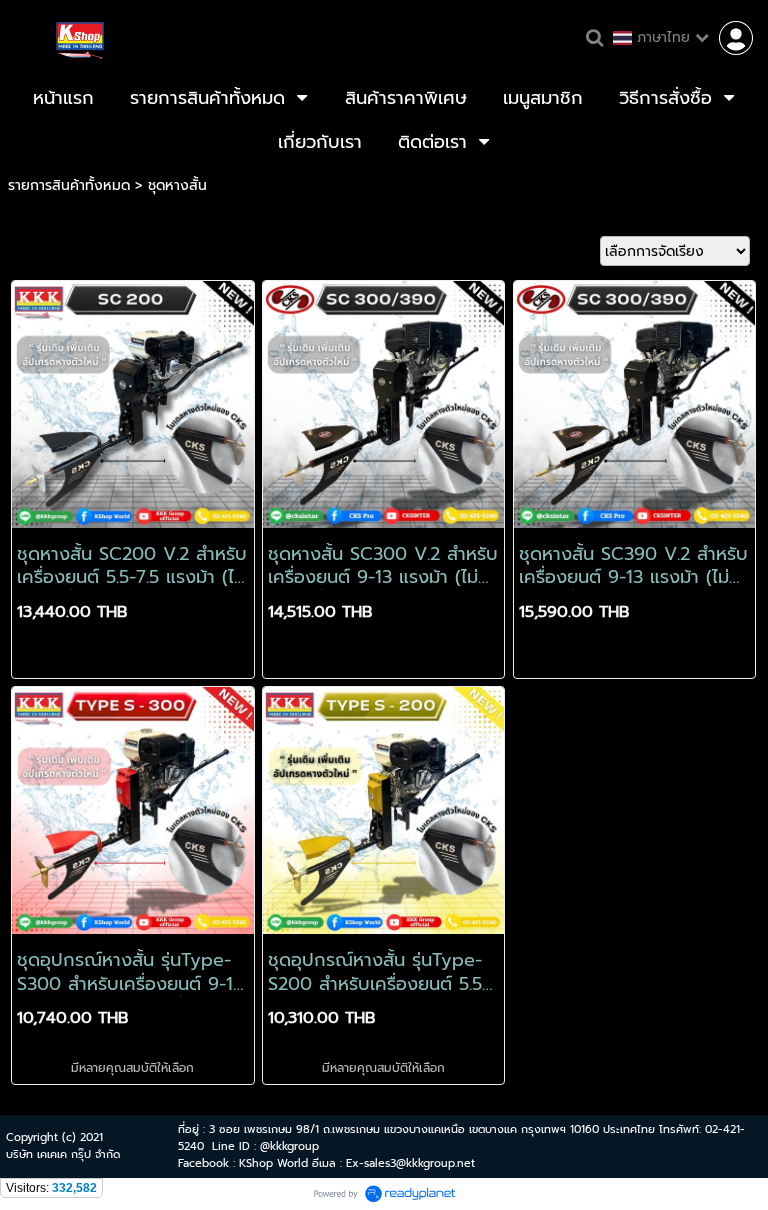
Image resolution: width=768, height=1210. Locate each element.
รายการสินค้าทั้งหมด (69, 185)
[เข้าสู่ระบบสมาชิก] (736, 38)
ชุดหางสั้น (177, 185)
